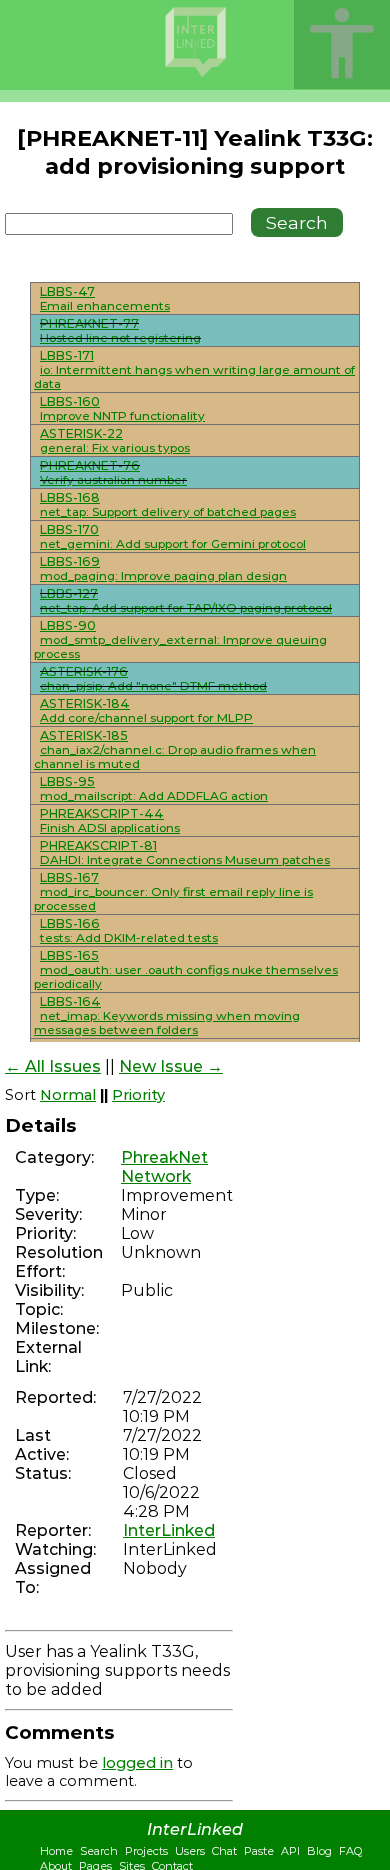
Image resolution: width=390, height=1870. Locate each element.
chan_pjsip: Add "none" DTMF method (153, 686)
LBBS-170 (69, 529)
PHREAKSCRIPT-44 (102, 813)
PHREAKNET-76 (90, 465)
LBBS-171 (67, 355)
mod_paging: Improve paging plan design (163, 576)
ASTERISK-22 (81, 433)
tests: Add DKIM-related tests (129, 938)
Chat (224, 1851)
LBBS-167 (69, 877)
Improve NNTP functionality (122, 416)
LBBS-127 (69, 593)
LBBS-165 (69, 955)
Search (99, 1851)
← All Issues (53, 1066)
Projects (146, 1851)
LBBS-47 (67, 291)
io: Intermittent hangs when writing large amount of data (194, 377)
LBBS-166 (70, 923)
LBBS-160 (70, 401)
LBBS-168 (70, 497)
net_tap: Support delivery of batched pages (168, 512)
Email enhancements (105, 306)
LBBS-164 (70, 1001)
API (290, 1851)
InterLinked (169, 1530)
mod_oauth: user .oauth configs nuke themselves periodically (186, 977)
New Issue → (171, 1066)
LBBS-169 (70, 561)
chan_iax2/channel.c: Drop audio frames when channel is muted (175, 757)
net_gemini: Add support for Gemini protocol (173, 544)
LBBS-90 (68, 625)
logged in (137, 1763)
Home (56, 1851)
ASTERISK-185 (84, 735)
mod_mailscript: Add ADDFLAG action (154, 796)
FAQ (350, 1851)
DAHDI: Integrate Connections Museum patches (185, 860)
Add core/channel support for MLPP (146, 718)
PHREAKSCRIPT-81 (98, 845)
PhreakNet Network (164, 1167)
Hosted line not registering (120, 338)
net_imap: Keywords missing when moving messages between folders (167, 1023)
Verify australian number (113, 480)
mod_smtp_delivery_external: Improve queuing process (180, 647)
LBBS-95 (67, 781)
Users (190, 1851)
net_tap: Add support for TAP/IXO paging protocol (186, 608)
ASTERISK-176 (84, 671)
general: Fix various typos (115, 448)
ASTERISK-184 (85, 703)
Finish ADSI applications (110, 828)
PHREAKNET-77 (89, 323)
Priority (138, 1095)
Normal (68, 1095)
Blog (319, 1851)
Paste (259, 1851)
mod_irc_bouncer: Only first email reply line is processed (173, 899)
